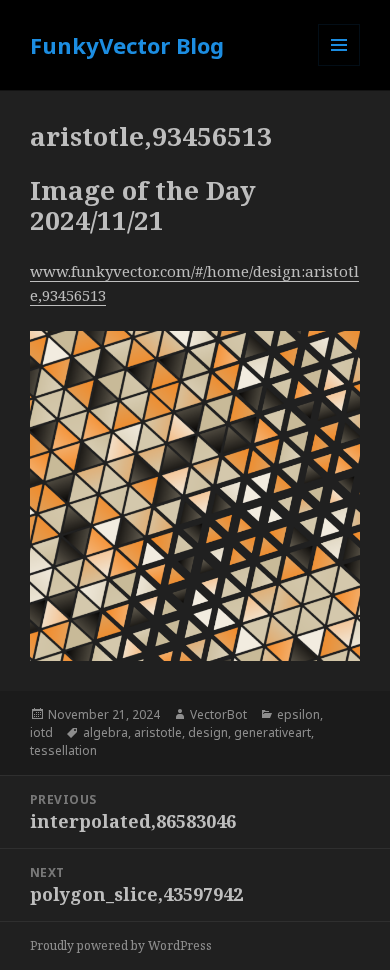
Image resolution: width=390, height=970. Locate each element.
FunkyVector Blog (127, 45)
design (208, 732)
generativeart (272, 732)
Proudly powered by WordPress (121, 945)
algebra (105, 732)
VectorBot (218, 714)
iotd (41, 732)
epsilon (298, 714)
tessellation (63, 750)
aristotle (158, 732)
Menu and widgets (339, 65)
